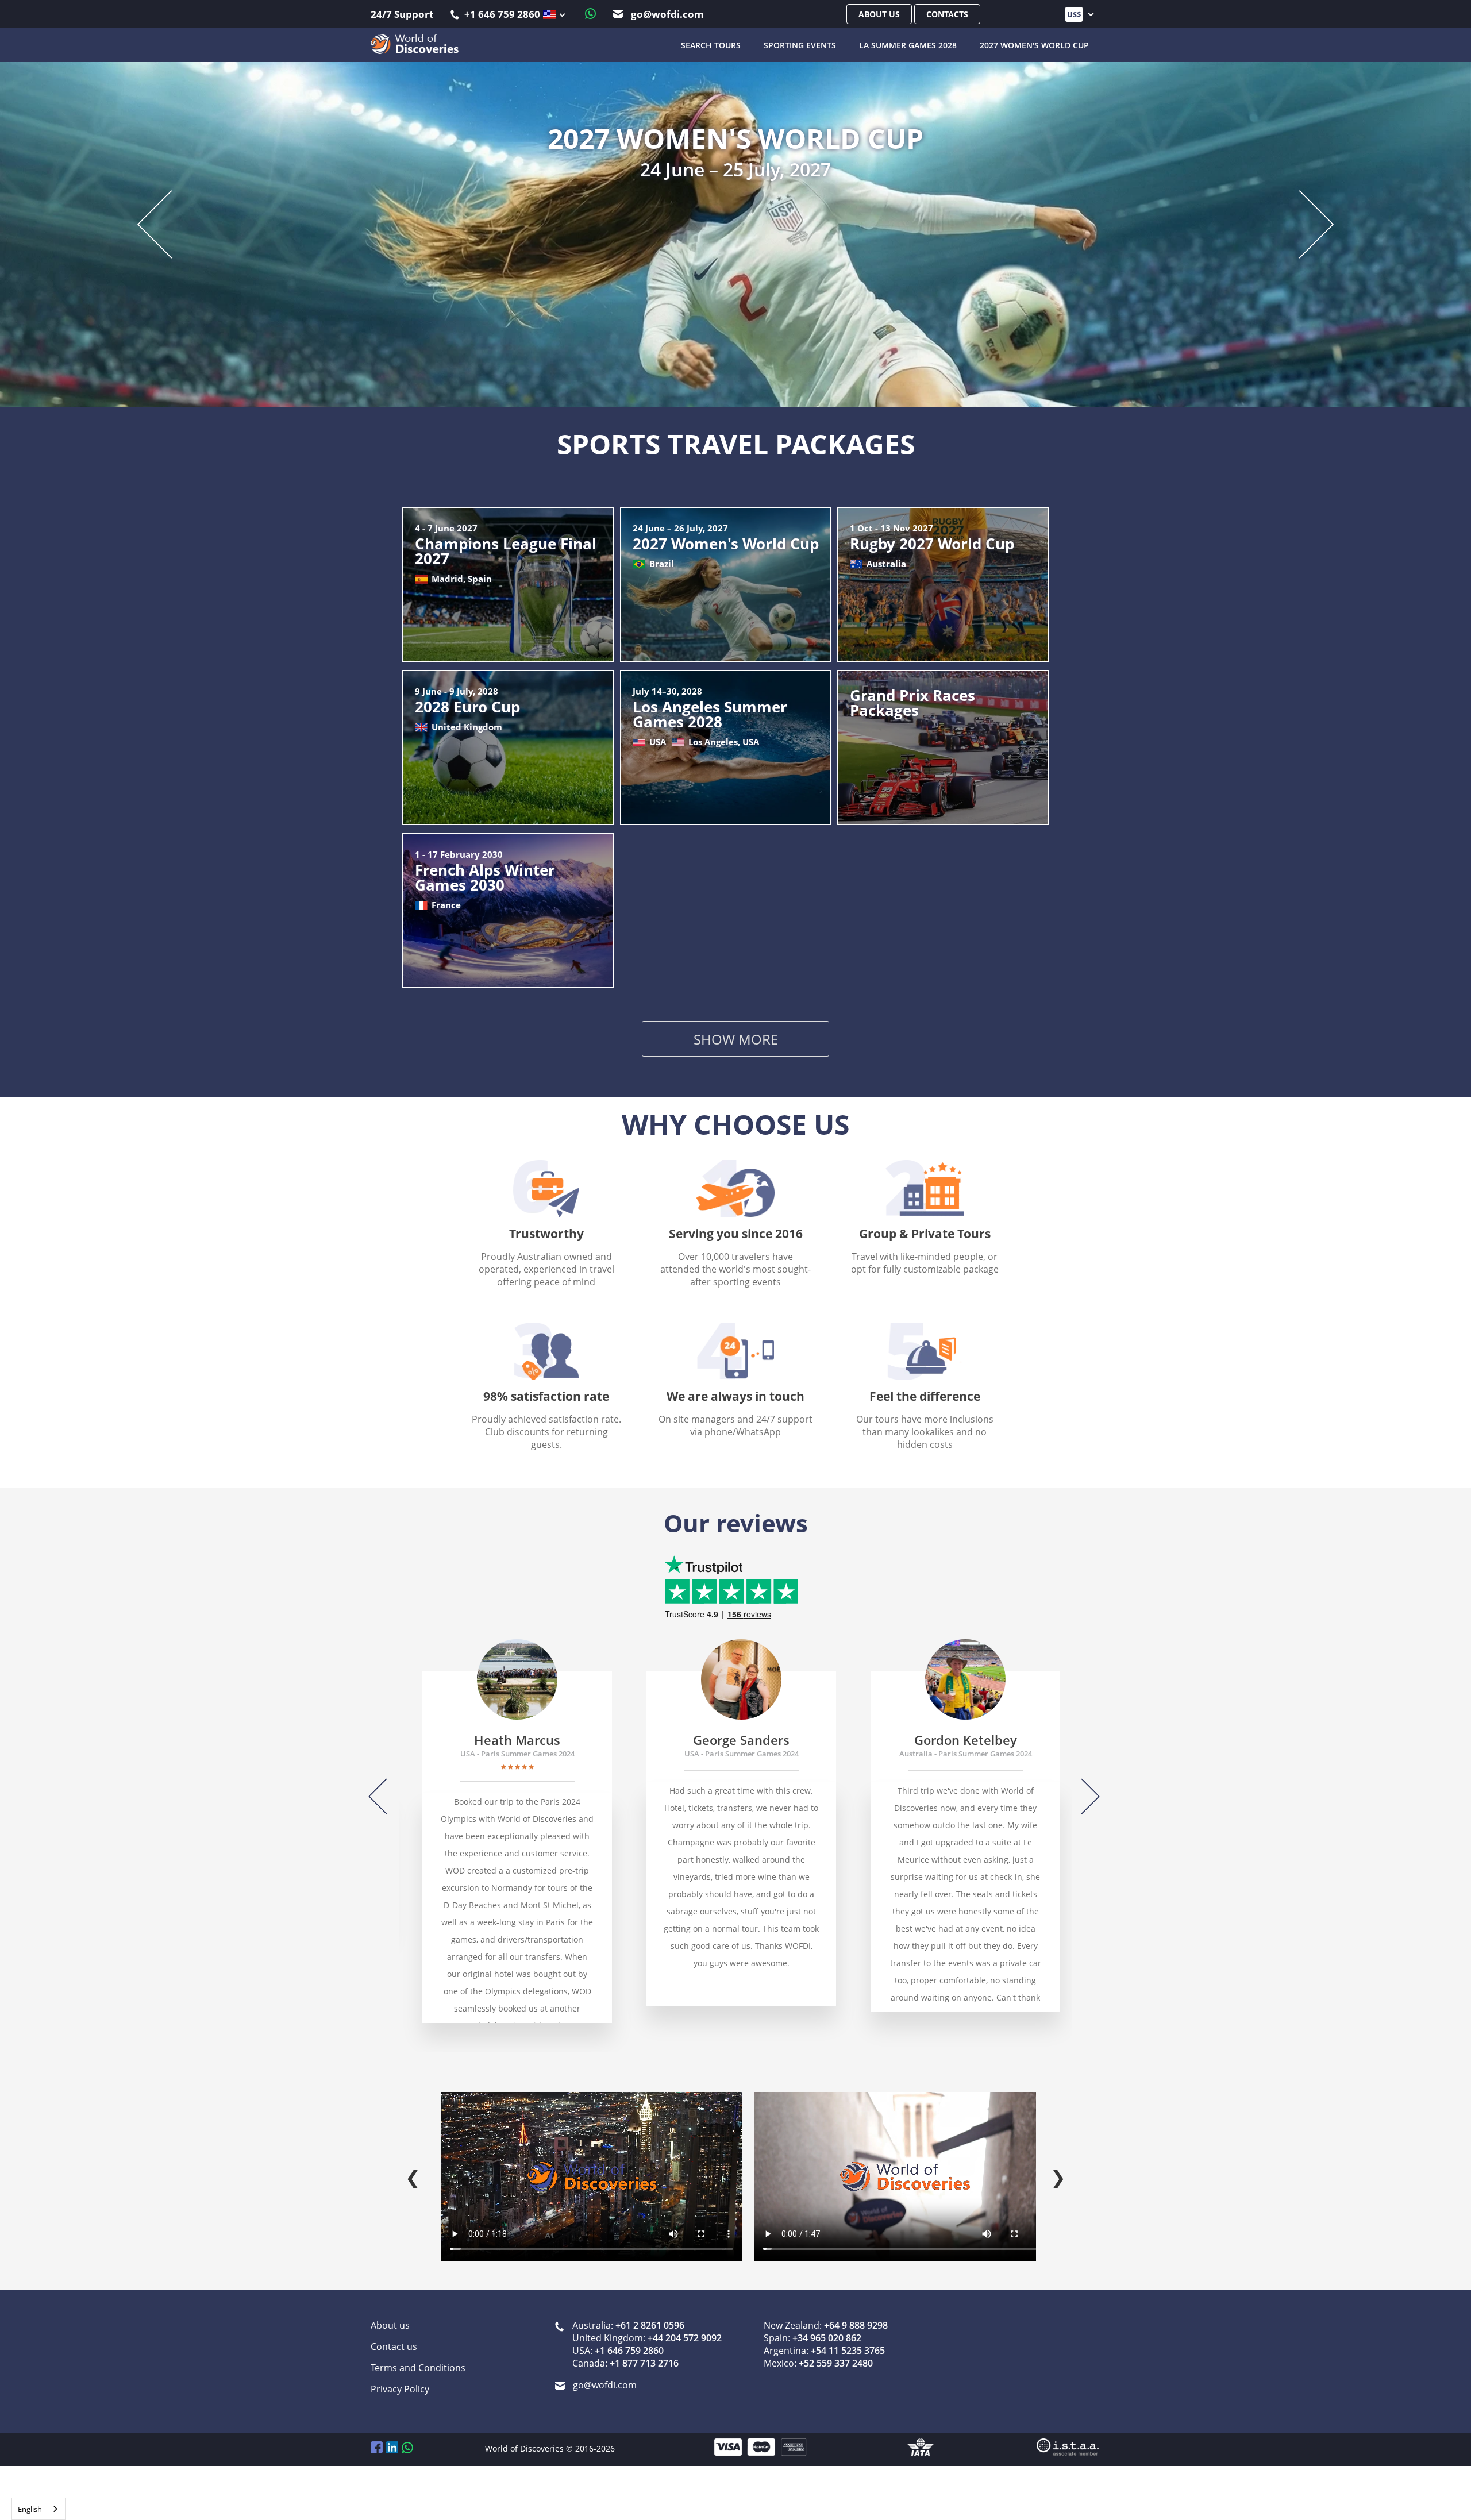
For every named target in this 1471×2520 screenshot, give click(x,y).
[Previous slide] (165, 217)
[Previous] (387, 1779)
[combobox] (38, 2509)
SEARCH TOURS (711, 45)
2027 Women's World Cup (1034, 45)
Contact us (394, 2329)
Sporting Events (800, 45)
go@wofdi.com (666, 14)
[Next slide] (1307, 217)
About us (879, 14)
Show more (736, 1024)
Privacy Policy (400, 2371)
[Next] (1082, 1779)
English (30, 2509)
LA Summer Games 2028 (908, 45)
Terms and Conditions (418, 2350)
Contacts (947, 14)
